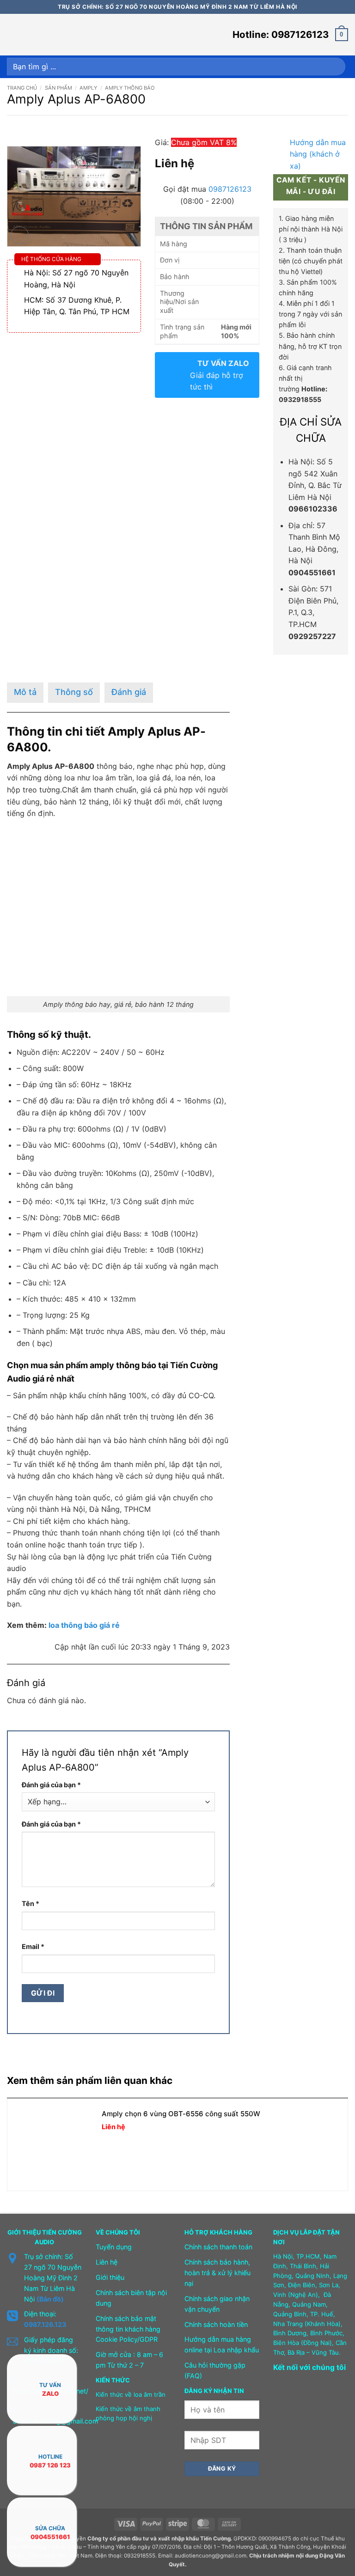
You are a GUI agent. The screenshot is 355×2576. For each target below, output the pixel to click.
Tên (31, 1903)
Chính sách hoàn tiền (216, 2324)
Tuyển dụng (114, 2247)
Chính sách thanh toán (218, 2247)
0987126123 (230, 189)
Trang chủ (22, 88)
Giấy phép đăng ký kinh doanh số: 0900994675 (51, 2350)
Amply (88, 88)
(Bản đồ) (50, 2299)
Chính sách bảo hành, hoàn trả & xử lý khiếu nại (217, 2273)
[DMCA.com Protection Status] (296, 2434)
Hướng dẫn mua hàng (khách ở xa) (318, 154)
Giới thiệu (110, 2277)
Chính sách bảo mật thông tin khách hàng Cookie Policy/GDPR (128, 2329)
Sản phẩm (58, 88)
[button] (12, 34)
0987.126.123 (45, 2324)
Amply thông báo (130, 88)
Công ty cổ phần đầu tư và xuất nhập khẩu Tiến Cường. (160, 2539)
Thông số (74, 692)
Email (33, 1946)
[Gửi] (336, 67)
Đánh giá (129, 692)
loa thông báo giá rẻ (84, 1625)
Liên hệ (107, 2262)
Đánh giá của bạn (51, 1785)
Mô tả (25, 692)
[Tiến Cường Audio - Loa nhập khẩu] (52, 35)
